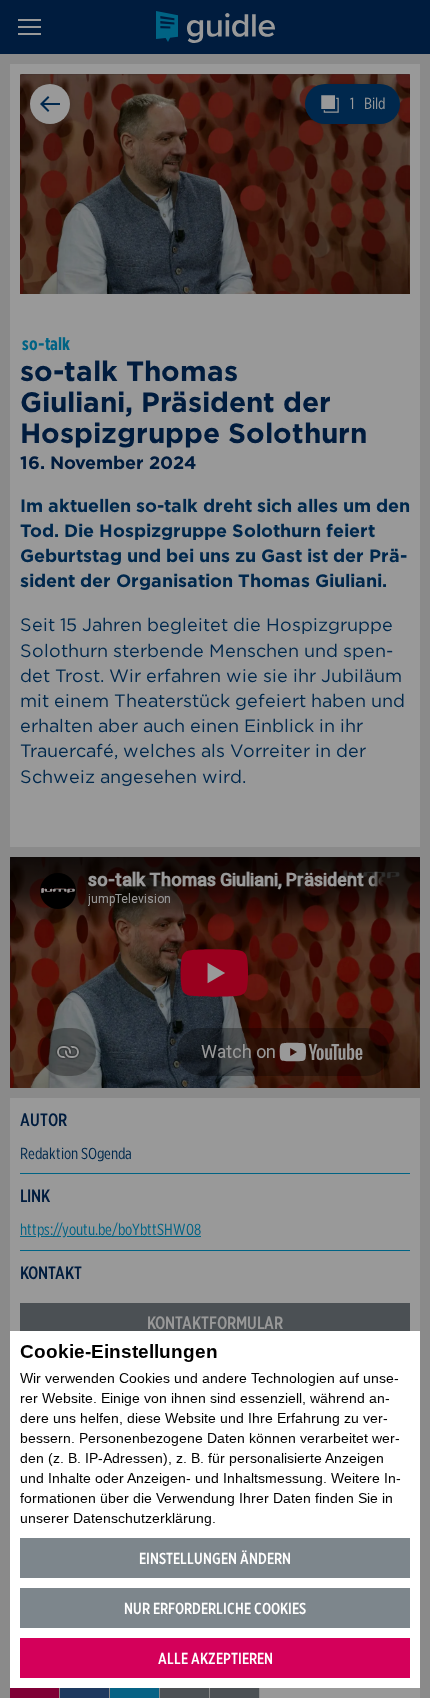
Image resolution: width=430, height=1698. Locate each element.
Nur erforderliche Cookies (215, 1608)
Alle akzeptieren (215, 1658)
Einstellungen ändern (215, 1558)
